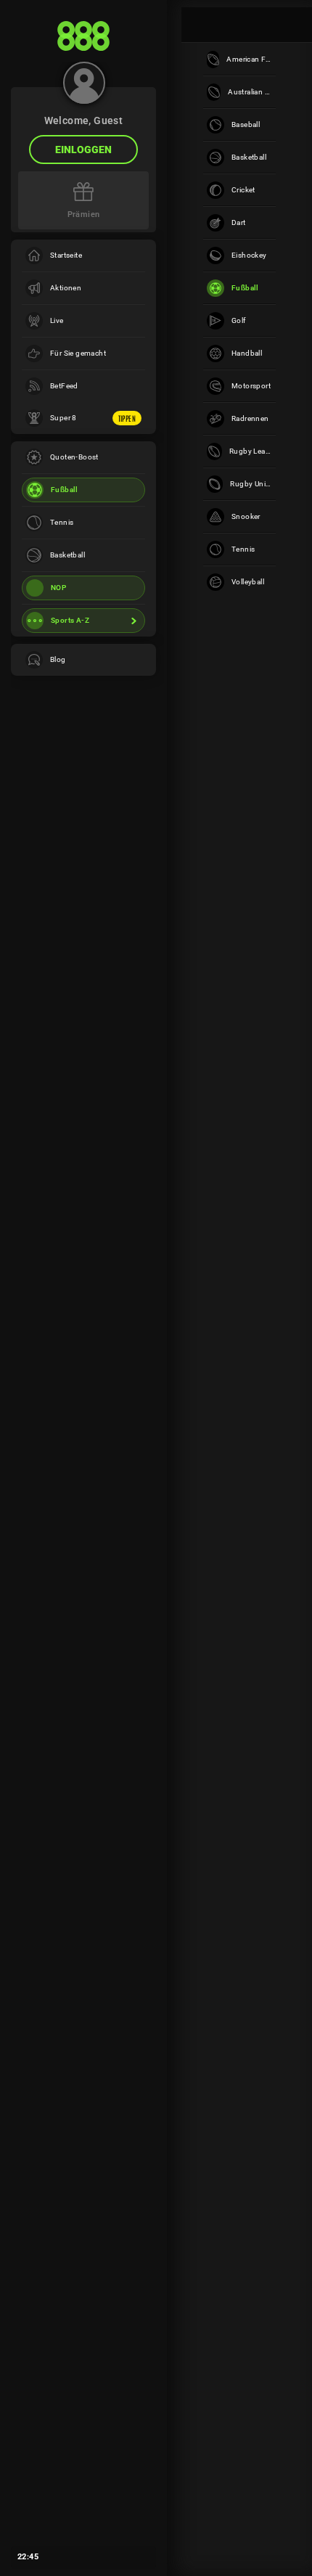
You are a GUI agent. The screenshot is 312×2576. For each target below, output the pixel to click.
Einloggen (83, 150)
